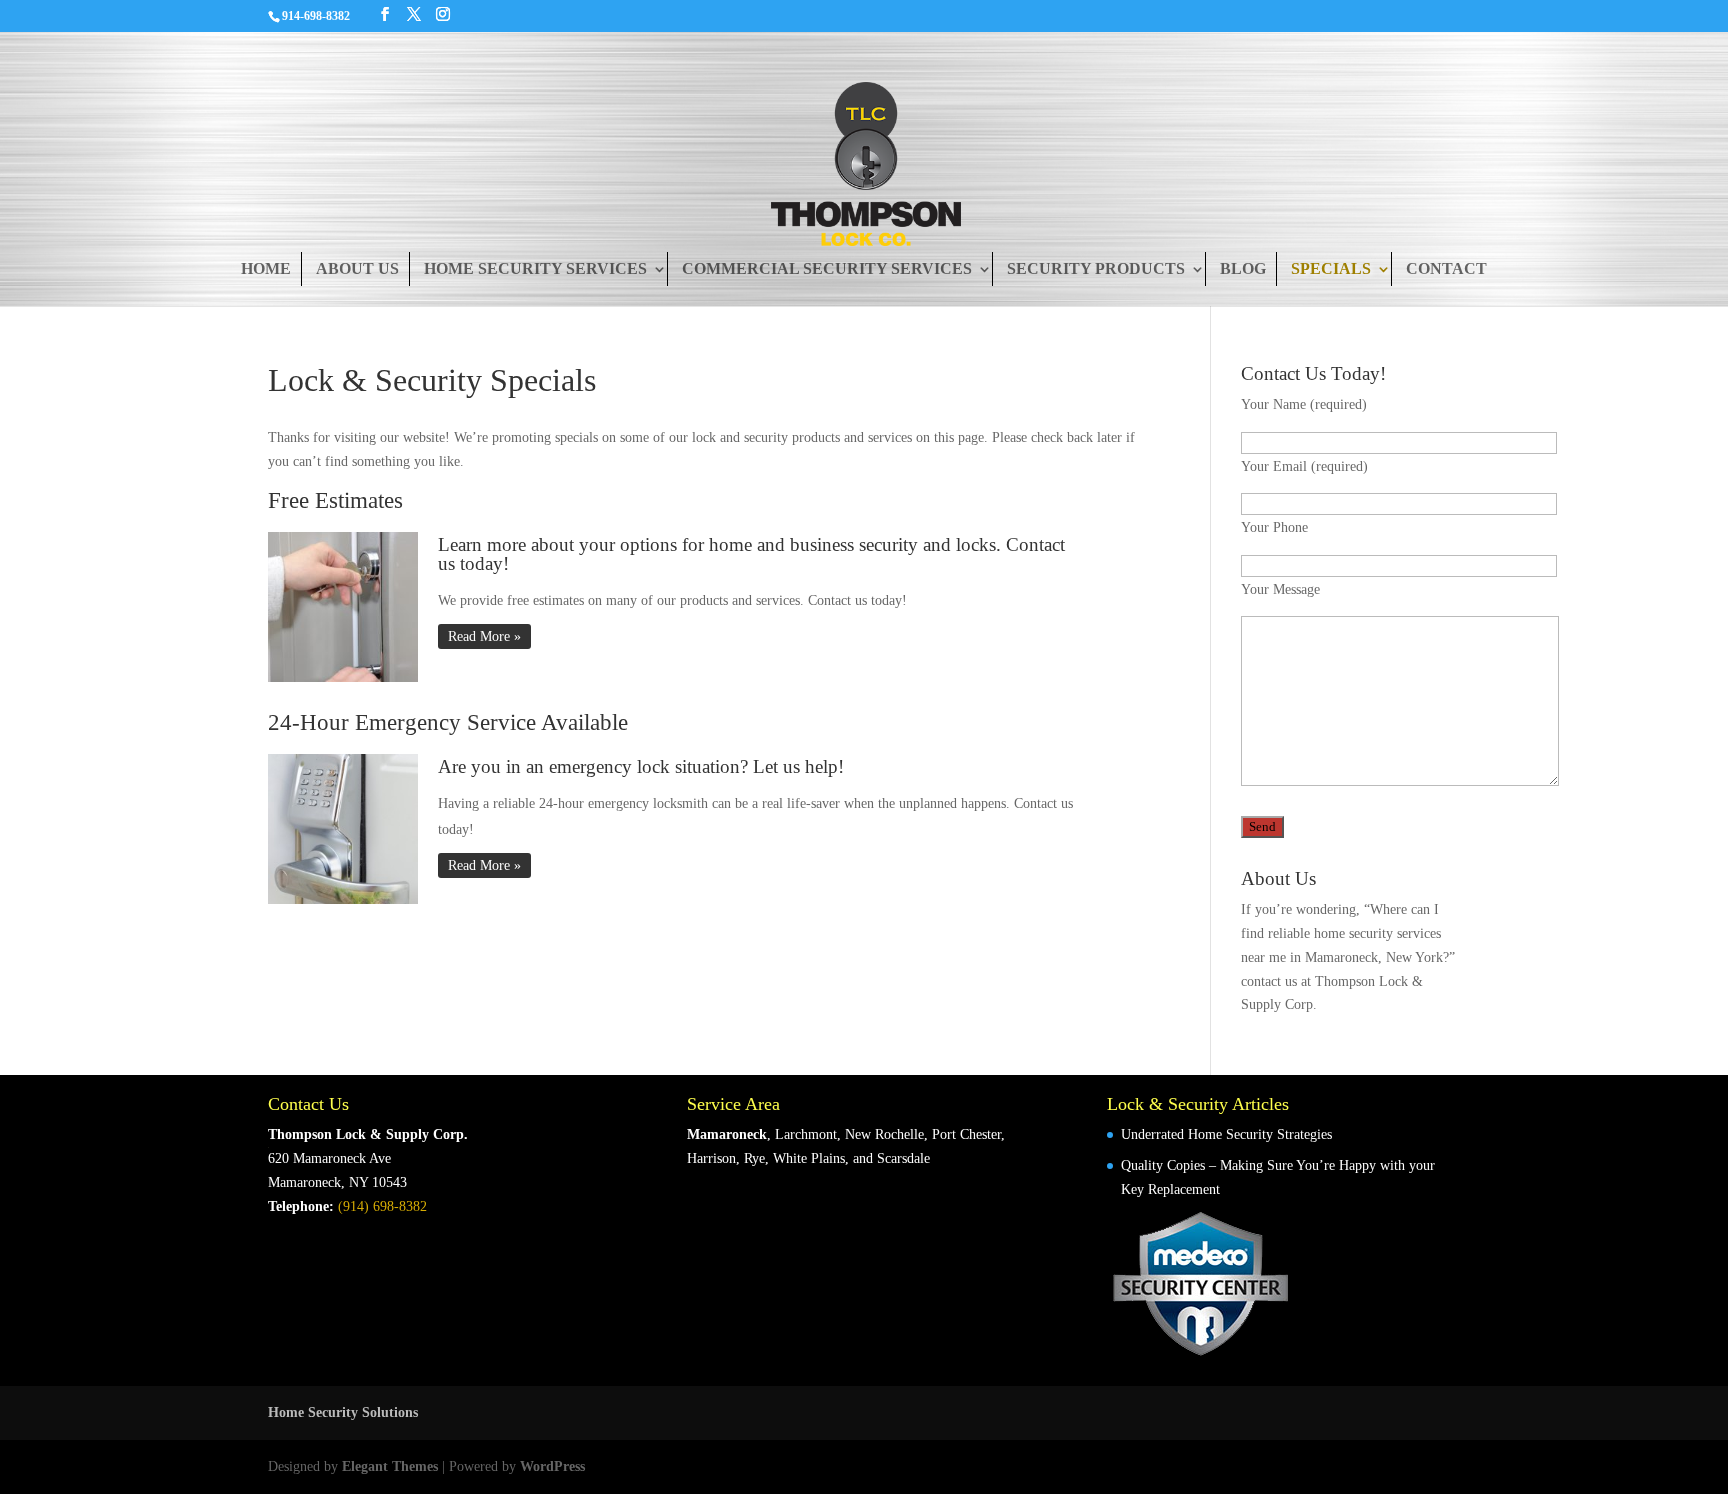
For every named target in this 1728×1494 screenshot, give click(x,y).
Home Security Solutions (343, 1412)
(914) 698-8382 (382, 1206)
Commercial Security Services (827, 268)
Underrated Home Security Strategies (1226, 1134)
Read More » (484, 636)
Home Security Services (535, 268)
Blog (1243, 268)
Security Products (1096, 268)
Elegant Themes (390, 1466)
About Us (357, 268)
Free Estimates (335, 500)
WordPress (552, 1466)
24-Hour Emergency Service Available (448, 722)
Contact (1446, 268)
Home (266, 268)
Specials (1331, 268)
